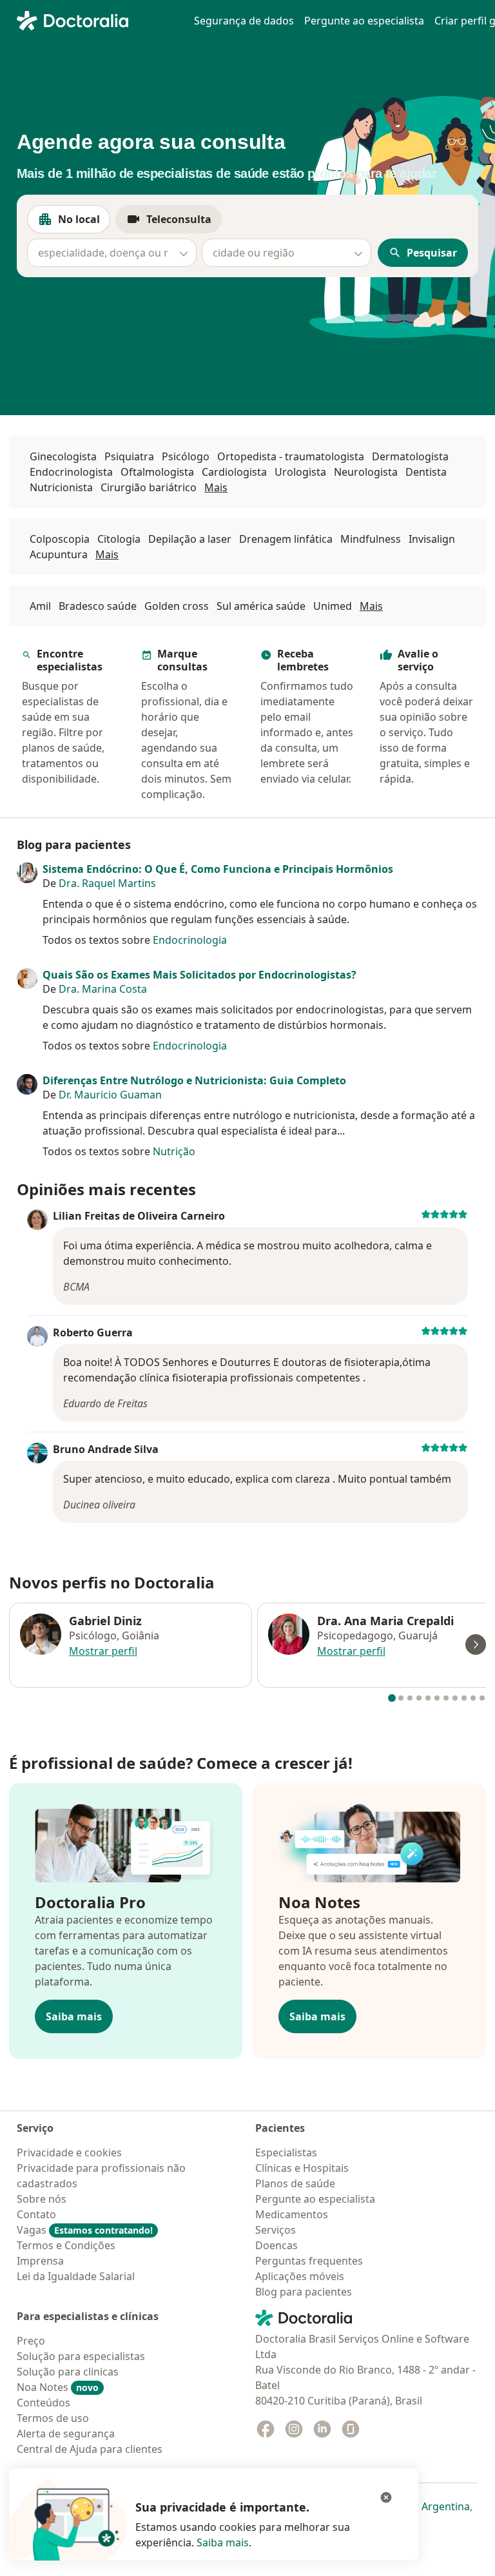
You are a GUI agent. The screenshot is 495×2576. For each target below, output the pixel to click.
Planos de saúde (295, 2183)
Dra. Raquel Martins (107, 883)
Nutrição (174, 1151)
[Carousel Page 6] (437, 1698)
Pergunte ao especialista (364, 21)
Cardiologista (234, 472)
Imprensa (40, 2261)
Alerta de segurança (66, 2434)
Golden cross (177, 606)
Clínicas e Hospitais (302, 2168)
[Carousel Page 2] (401, 1698)
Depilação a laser (190, 539)
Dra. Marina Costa (103, 989)
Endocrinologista (71, 472)
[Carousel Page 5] (428, 1698)
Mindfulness (371, 539)
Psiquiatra (129, 456)
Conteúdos (44, 2403)
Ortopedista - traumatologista (291, 456)
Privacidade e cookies (69, 2152)
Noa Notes (58, 2387)
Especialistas (286, 2152)
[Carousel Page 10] (473, 1698)
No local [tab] (84, 223)
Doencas (277, 2245)
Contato (36, 2214)
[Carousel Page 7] (446, 1698)
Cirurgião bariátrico (149, 487)
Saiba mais (74, 2016)
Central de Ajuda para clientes (90, 2449)
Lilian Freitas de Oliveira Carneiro (139, 1216)
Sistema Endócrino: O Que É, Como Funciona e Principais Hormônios (218, 869)
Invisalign (432, 539)
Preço (31, 2341)
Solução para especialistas (81, 2356)
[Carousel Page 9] (464, 1698)
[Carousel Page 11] (482, 1698)
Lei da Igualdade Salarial (76, 2276)
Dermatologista (410, 456)
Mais (216, 487)
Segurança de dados (244, 21)
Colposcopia (60, 539)
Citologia (119, 539)
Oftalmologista (157, 472)
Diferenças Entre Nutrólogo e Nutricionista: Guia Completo (194, 1080)
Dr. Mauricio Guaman (110, 1095)
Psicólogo (186, 456)
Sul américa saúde (261, 606)
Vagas (85, 2230)
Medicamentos (292, 2214)
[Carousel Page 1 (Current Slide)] (392, 1698)
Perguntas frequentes (309, 2261)
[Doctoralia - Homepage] (98, 19)
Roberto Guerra (93, 1332)
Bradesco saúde (98, 606)
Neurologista (366, 472)
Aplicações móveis (300, 2276)
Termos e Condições (66, 2245)
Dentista (426, 472)
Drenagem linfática (286, 539)
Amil (40, 606)
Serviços (276, 2230)
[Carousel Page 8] (455, 1698)
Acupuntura (59, 554)
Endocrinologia (190, 940)
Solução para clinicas (68, 2372)
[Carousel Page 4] (419, 1698)
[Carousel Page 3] (410, 1698)
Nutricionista (61, 487)
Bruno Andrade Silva (106, 1449)
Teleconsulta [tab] (184, 223)
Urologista (300, 472)
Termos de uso (53, 2418)
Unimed (333, 606)
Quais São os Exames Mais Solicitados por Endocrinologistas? (199, 975)
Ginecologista (63, 456)
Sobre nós (42, 2199)
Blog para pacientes (304, 2292)
